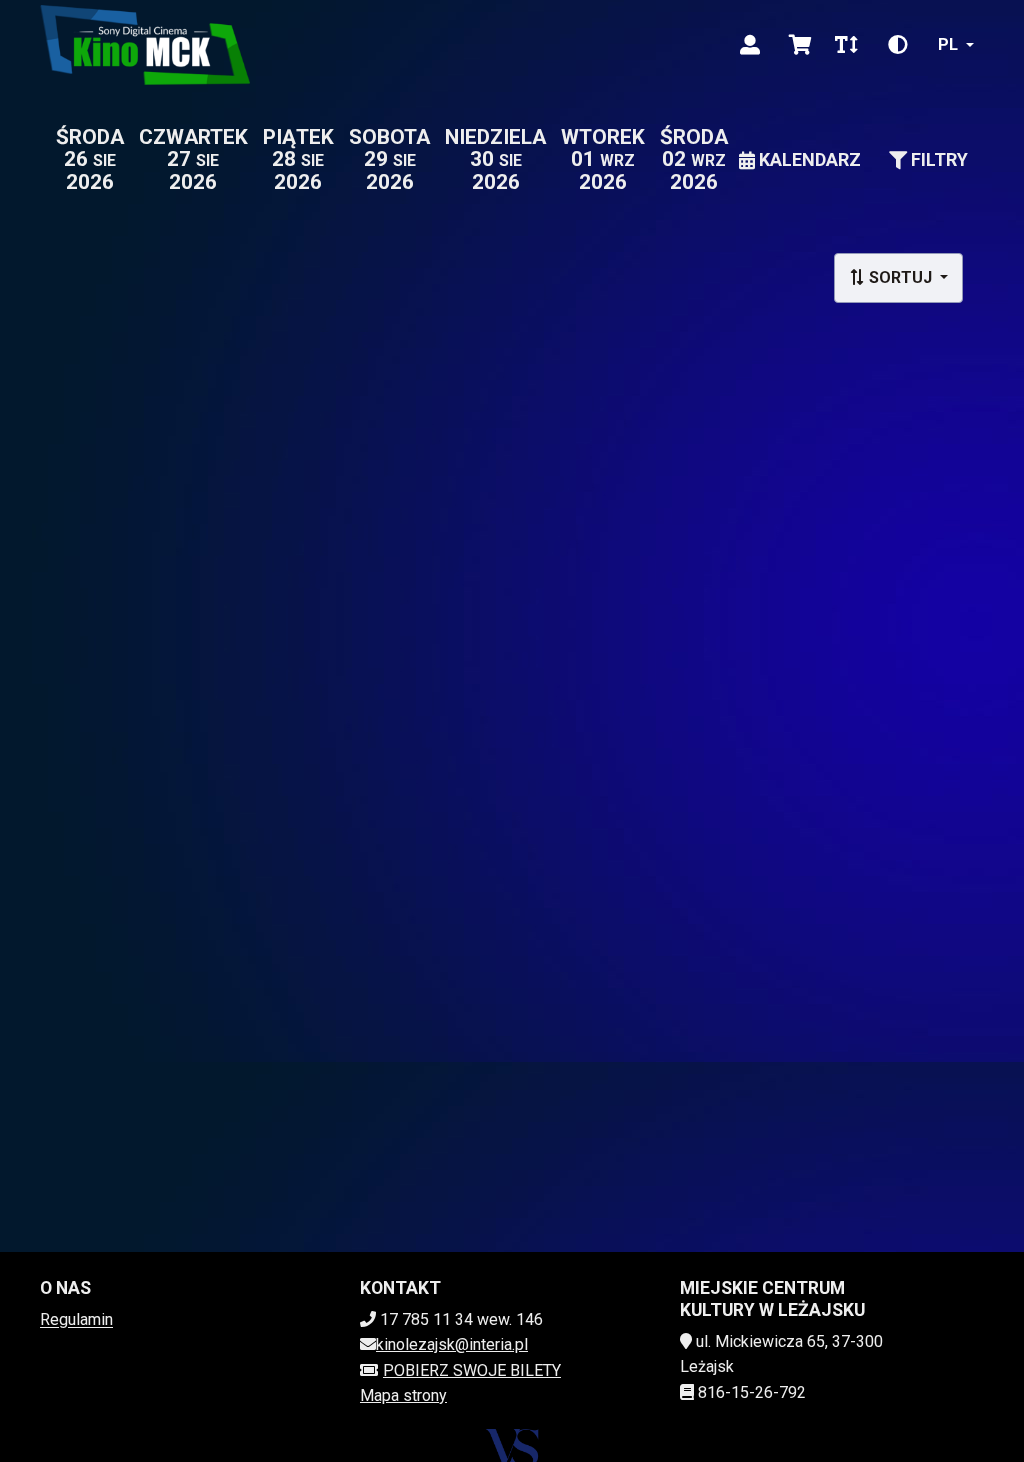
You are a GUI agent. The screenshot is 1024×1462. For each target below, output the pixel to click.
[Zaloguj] (750, 45)
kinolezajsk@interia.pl (452, 1344)
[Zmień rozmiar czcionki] (846, 45)
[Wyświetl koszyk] (800, 45)
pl (948, 44)
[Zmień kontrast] (898, 45)
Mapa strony (403, 1395)
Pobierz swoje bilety (472, 1370)
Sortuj (900, 277)
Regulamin (76, 1319)
